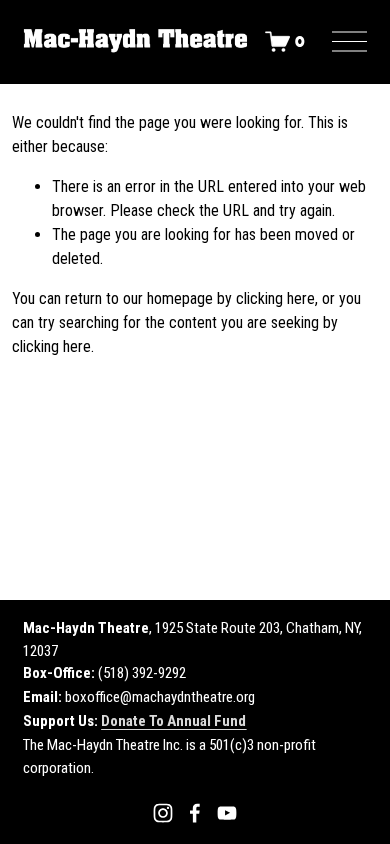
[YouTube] (227, 813)
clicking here (275, 298)
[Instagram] (163, 813)
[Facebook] (195, 813)
